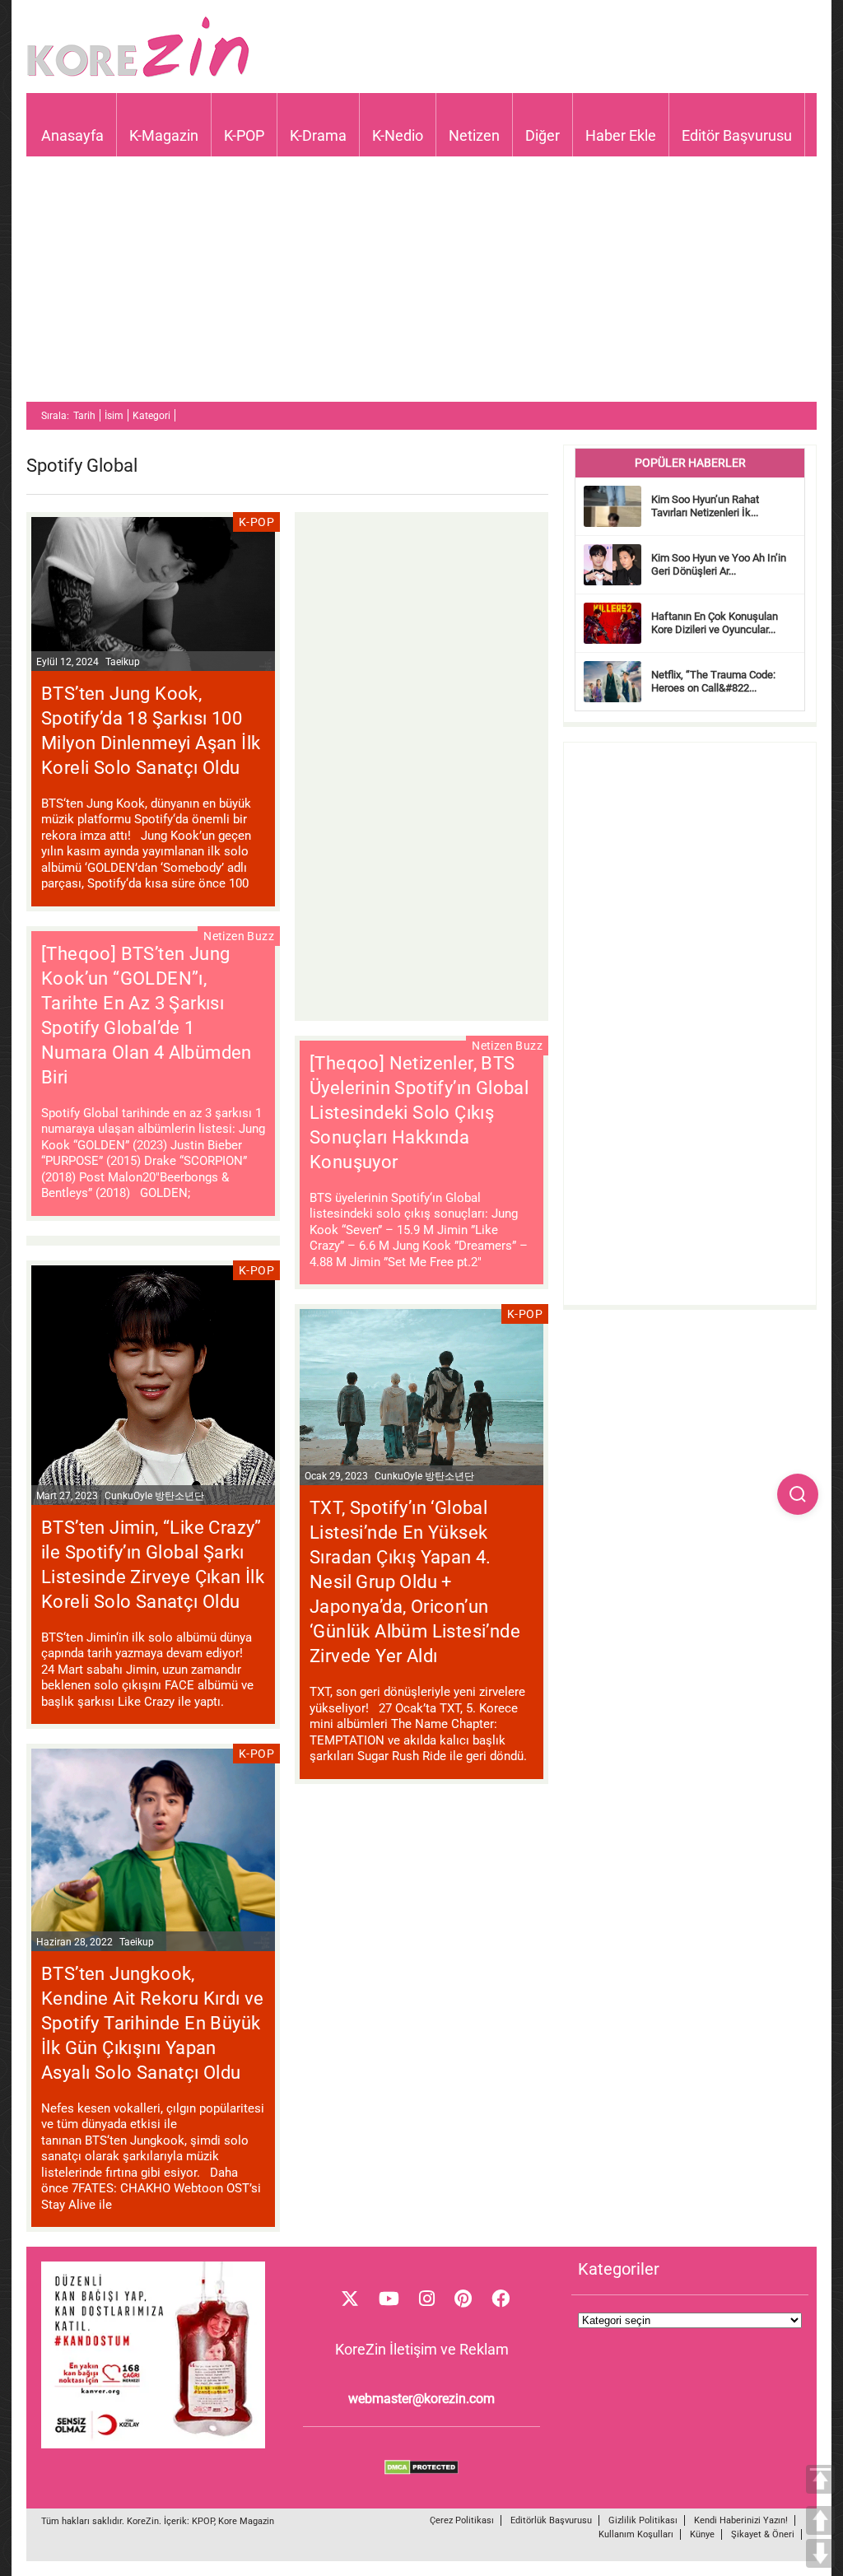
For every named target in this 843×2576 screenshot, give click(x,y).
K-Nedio (398, 135)
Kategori (151, 416)
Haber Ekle (621, 135)
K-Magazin (164, 135)
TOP (820, 2479)
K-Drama (318, 135)
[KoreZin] (138, 75)
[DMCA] (421, 2471)
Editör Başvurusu (737, 135)
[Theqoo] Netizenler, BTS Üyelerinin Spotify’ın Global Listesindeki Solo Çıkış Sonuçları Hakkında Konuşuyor (419, 1113)
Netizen (474, 135)
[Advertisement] (421, 286)
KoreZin (143, 2521)
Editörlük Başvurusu (551, 2520)
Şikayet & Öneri (763, 2534)
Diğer (543, 135)
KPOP (203, 2521)
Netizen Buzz (239, 936)
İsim (114, 416)
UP (820, 2520)
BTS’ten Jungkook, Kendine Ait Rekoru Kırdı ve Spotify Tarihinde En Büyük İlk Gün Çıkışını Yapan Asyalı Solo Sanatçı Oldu (153, 2023)
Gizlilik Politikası (643, 2520)
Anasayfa (72, 135)
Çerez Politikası (462, 2520)
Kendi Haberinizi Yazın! (741, 2520)
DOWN (820, 2553)
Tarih (84, 416)
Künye (702, 2534)
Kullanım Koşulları (636, 2534)
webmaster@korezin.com (421, 2399)
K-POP (244, 135)
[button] (798, 1494)
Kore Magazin (246, 2521)
